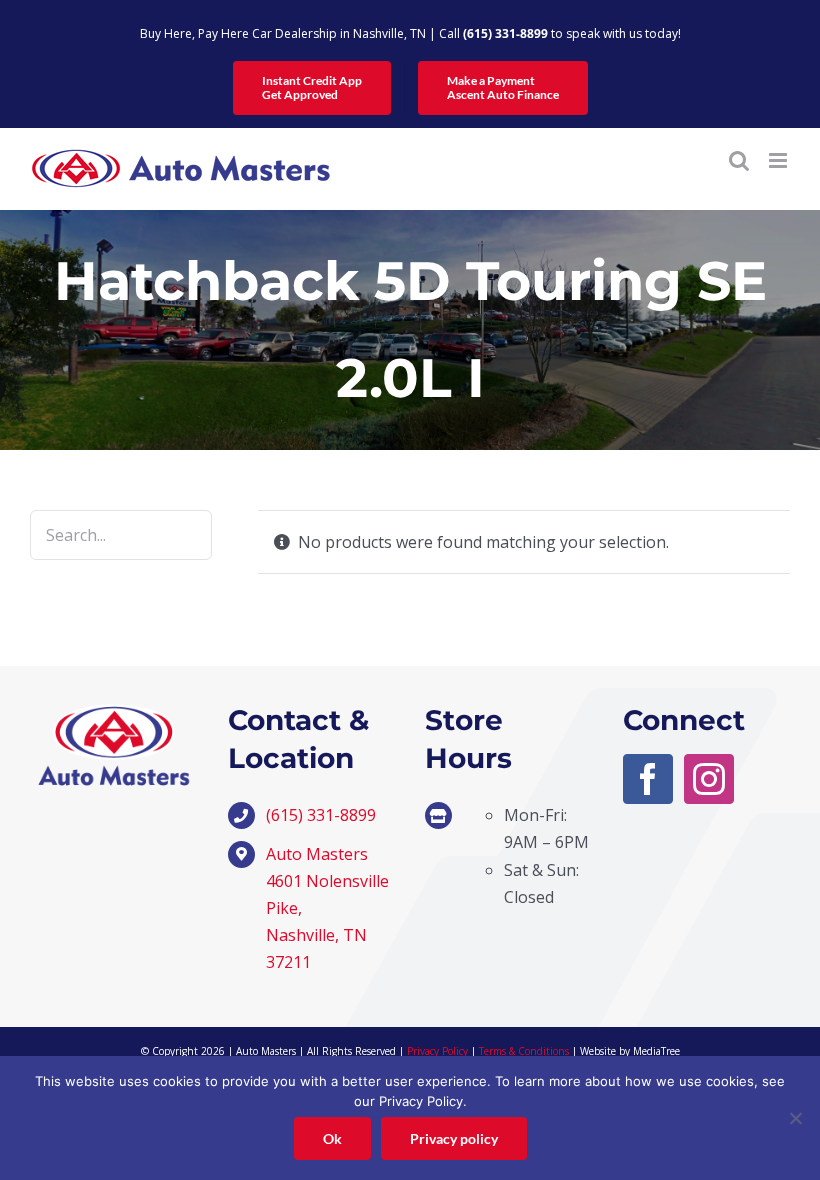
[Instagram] (709, 779)
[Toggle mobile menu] (779, 160)
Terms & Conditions (524, 1051)
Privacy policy (454, 1138)
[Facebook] (648, 779)
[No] (795, 1118)
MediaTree (656, 1051)
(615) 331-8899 (505, 33)
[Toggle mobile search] (739, 160)
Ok (332, 1138)
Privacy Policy (437, 1051)
